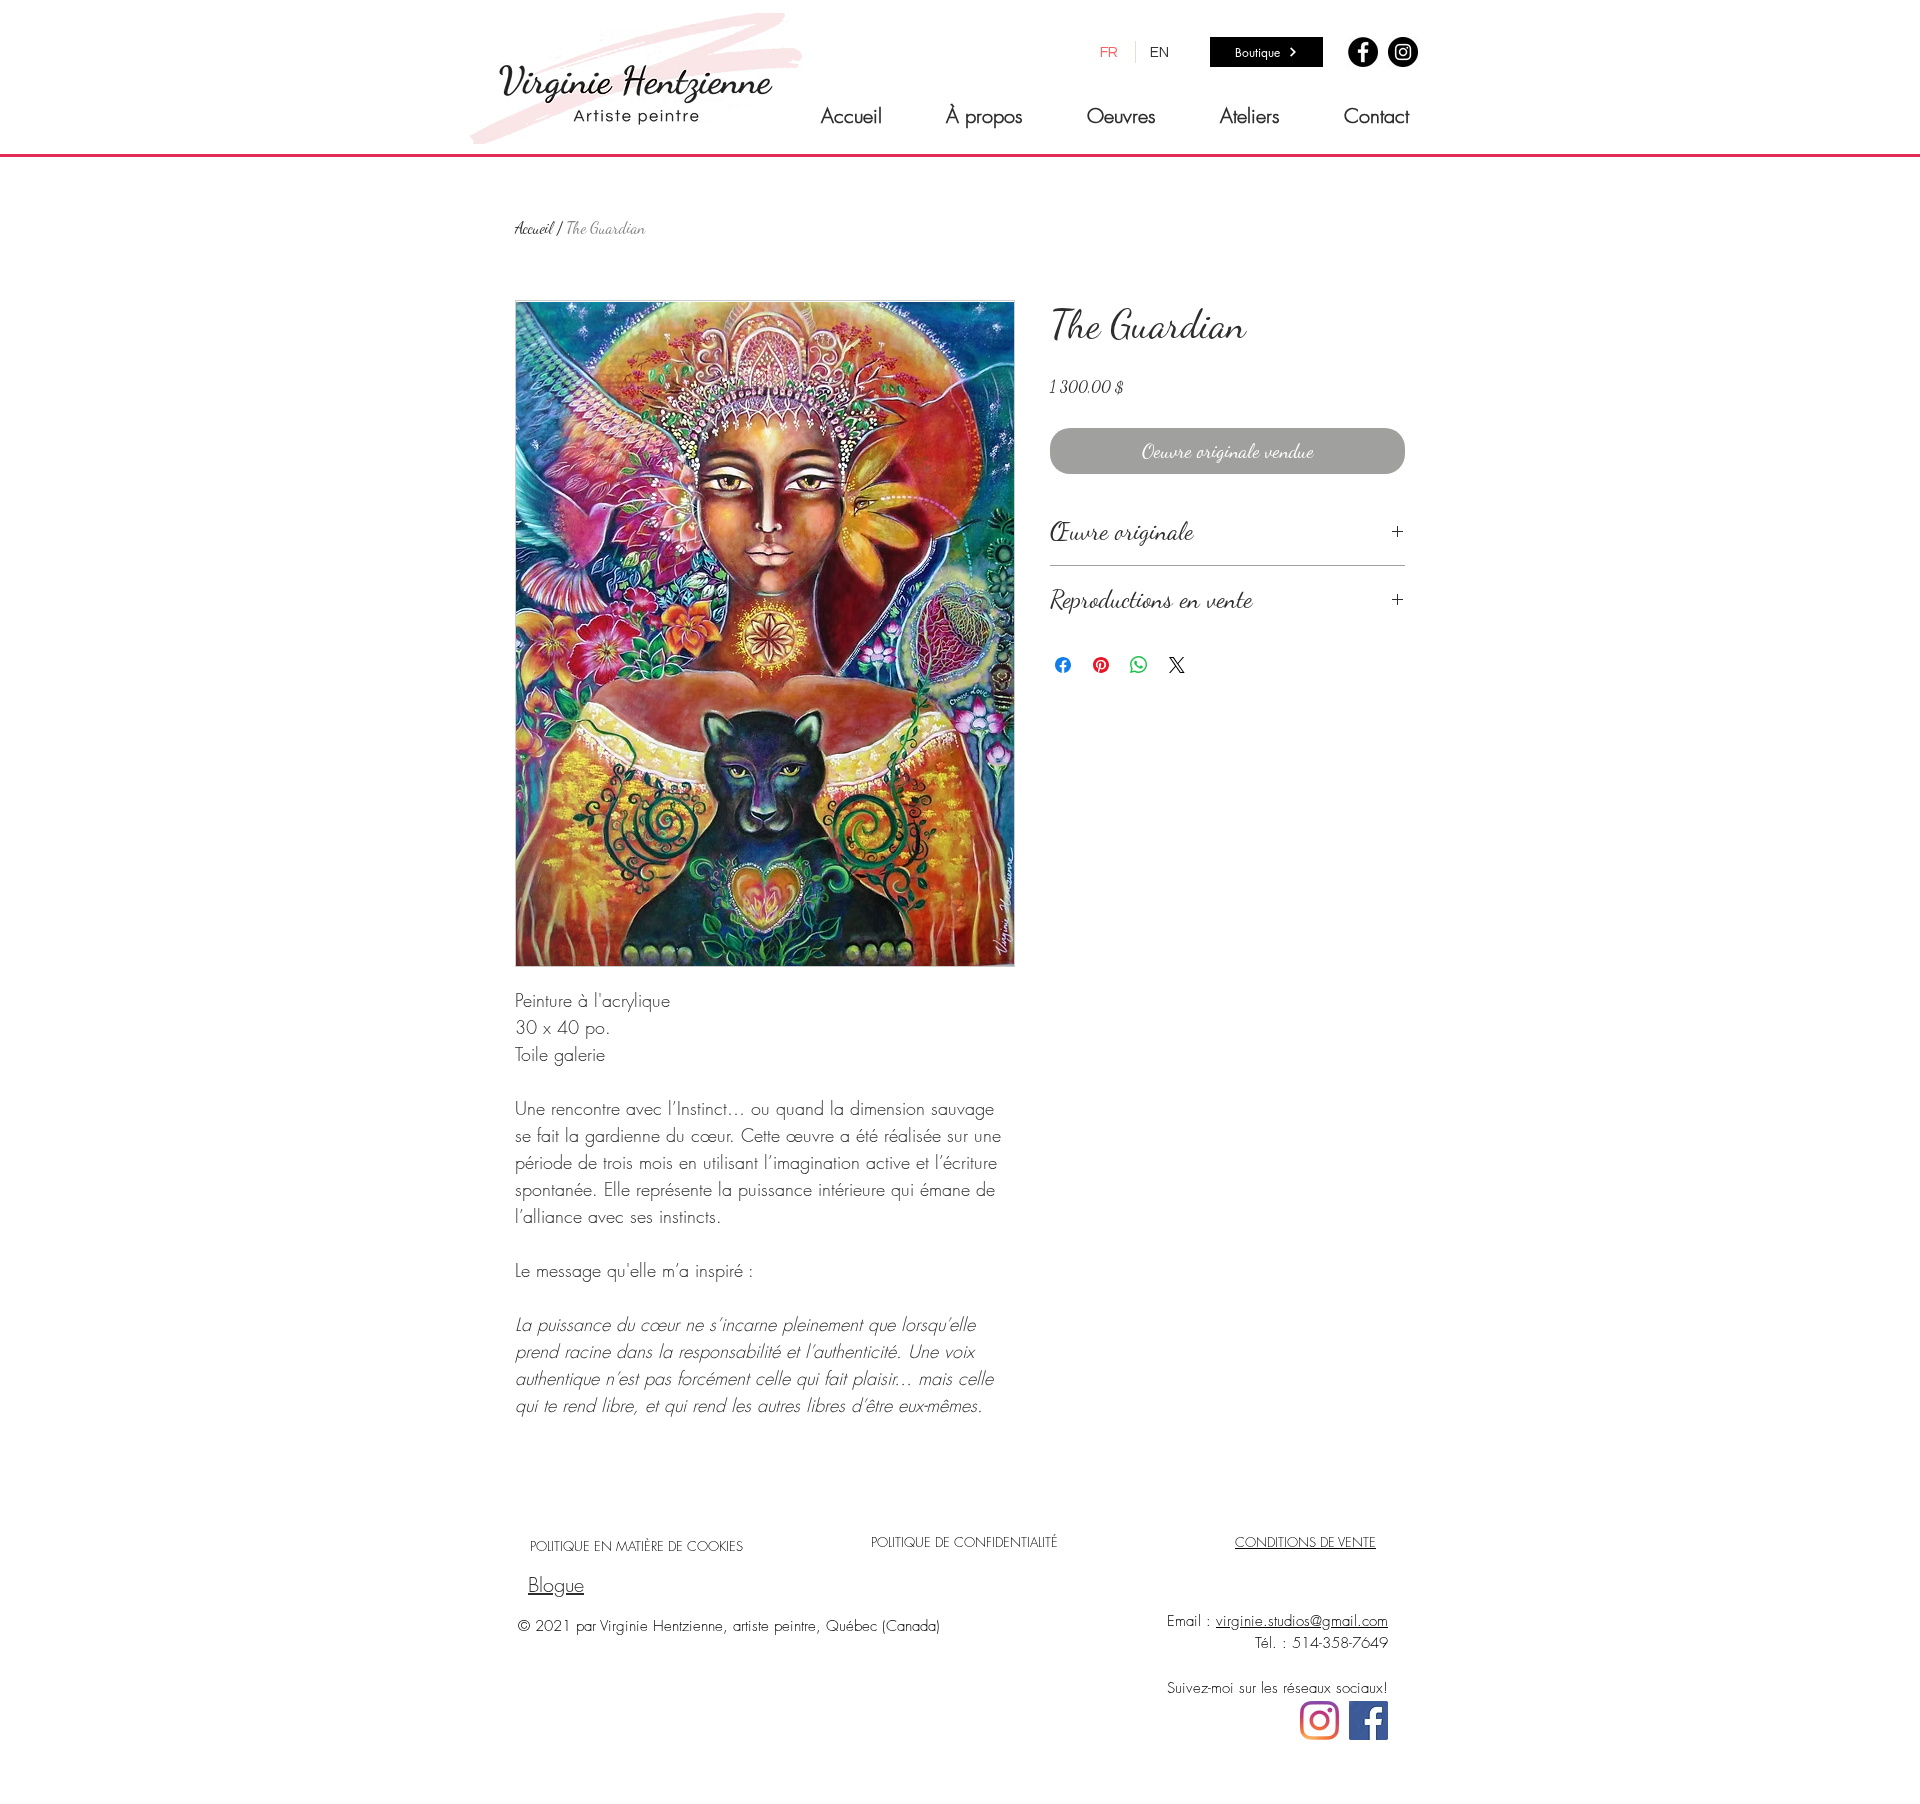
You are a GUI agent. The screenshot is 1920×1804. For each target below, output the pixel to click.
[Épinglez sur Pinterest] (1101, 665)
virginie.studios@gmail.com (1302, 1621)
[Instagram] (1403, 52)
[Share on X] (1177, 665)
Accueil (534, 227)
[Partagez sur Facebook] (1063, 665)
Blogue (556, 1584)
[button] (1121, 115)
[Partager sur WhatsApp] (1139, 665)
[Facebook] (1363, 52)
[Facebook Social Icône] (1368, 1720)
